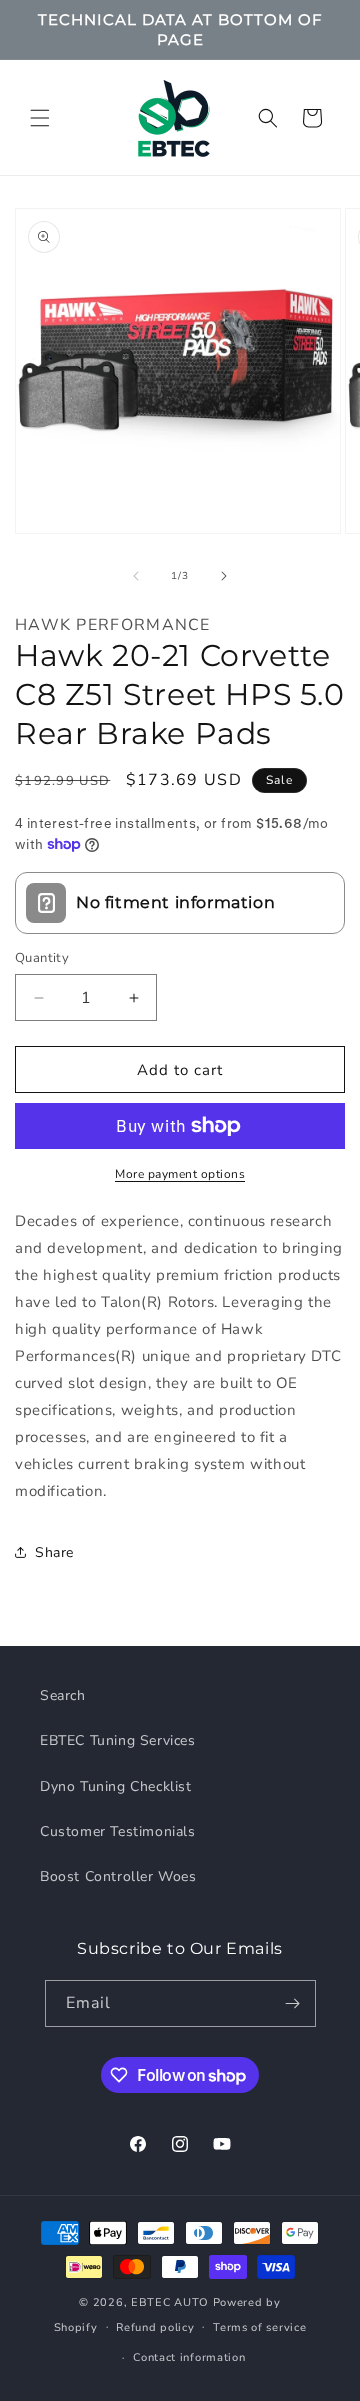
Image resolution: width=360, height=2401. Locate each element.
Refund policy (155, 2327)
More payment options (180, 1174)
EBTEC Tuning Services (118, 1740)
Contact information (189, 2357)
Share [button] (54, 1552)
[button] (40, 118)
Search (63, 1695)
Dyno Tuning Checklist (116, 1786)
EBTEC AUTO (170, 2302)
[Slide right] (224, 576)
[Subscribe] (293, 2003)
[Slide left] (136, 576)
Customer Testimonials (118, 1831)
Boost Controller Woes (118, 1876)
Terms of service (259, 2327)
